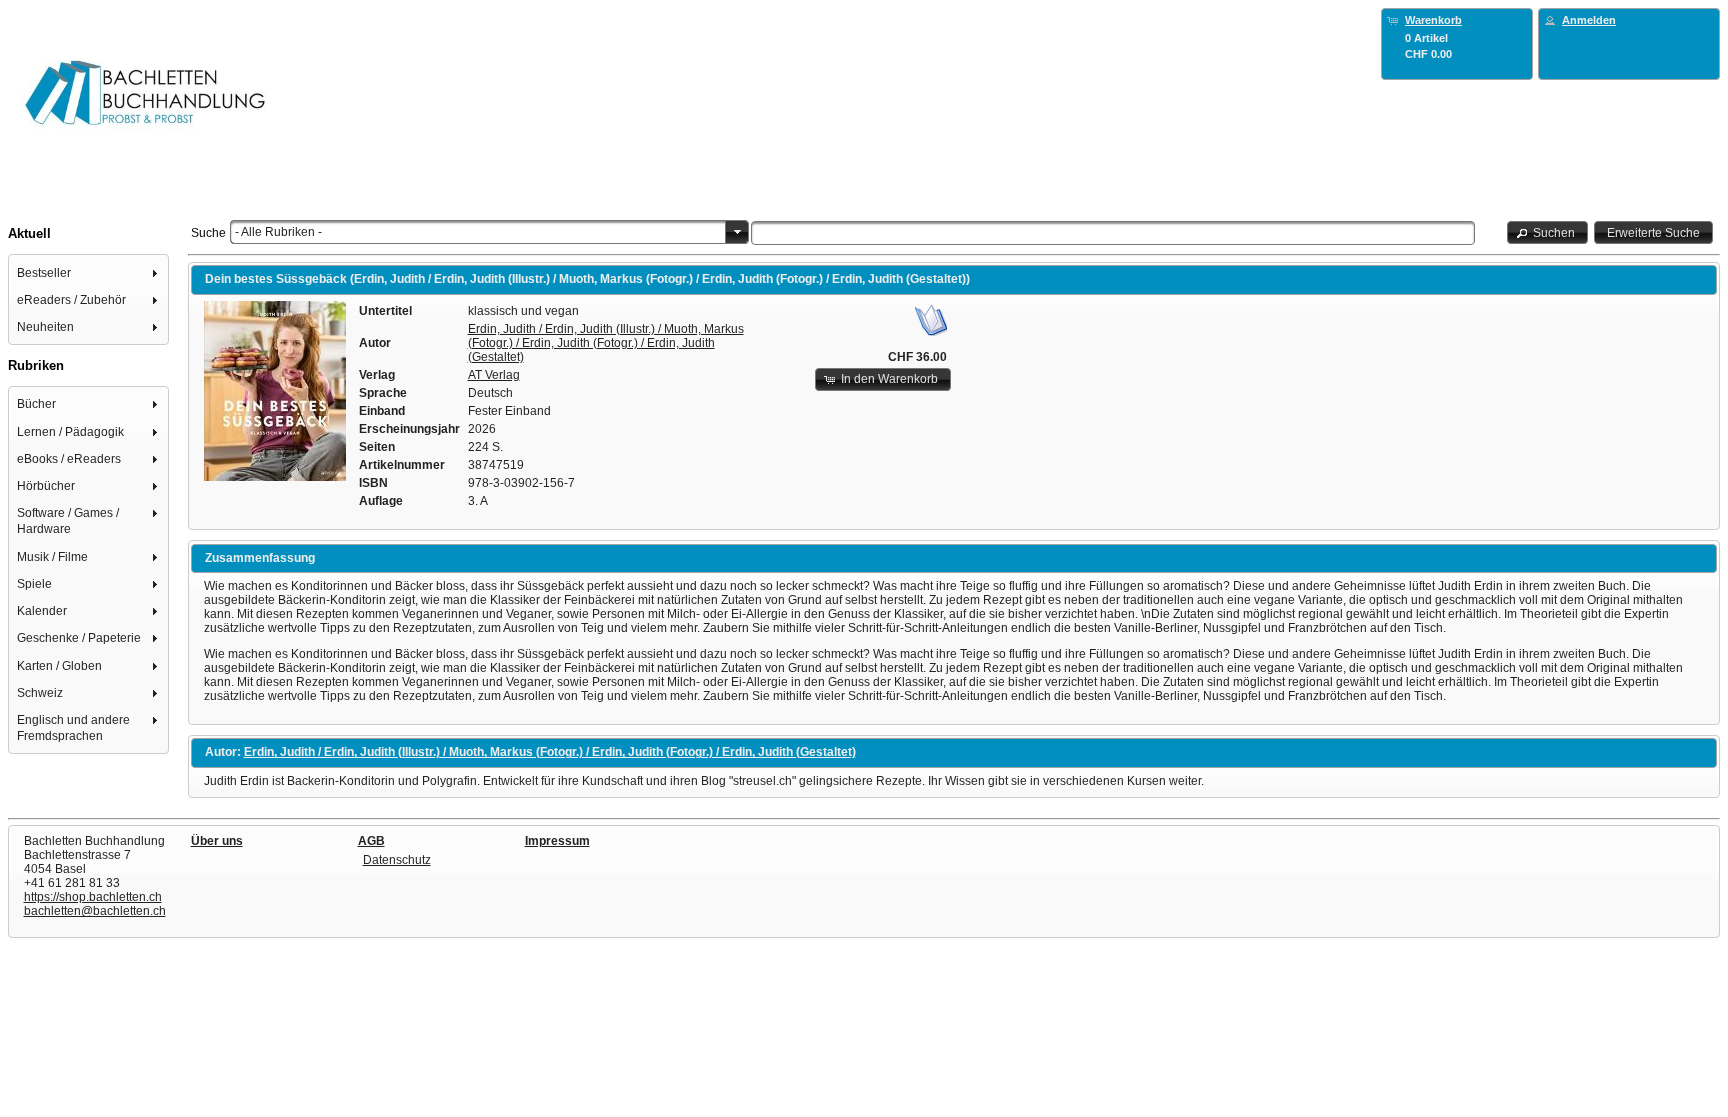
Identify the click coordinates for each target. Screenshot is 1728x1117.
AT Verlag (494, 375)
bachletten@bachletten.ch (95, 911)
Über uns (217, 841)
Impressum (557, 841)
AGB (371, 841)
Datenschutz (397, 860)
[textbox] (1113, 233)
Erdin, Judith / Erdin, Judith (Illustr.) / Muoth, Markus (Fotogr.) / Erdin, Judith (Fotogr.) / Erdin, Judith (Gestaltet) (606, 343)
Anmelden (1589, 20)
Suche (208, 233)
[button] (1548, 232)
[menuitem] (89, 272)
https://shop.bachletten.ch (93, 897)
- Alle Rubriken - (278, 232)
